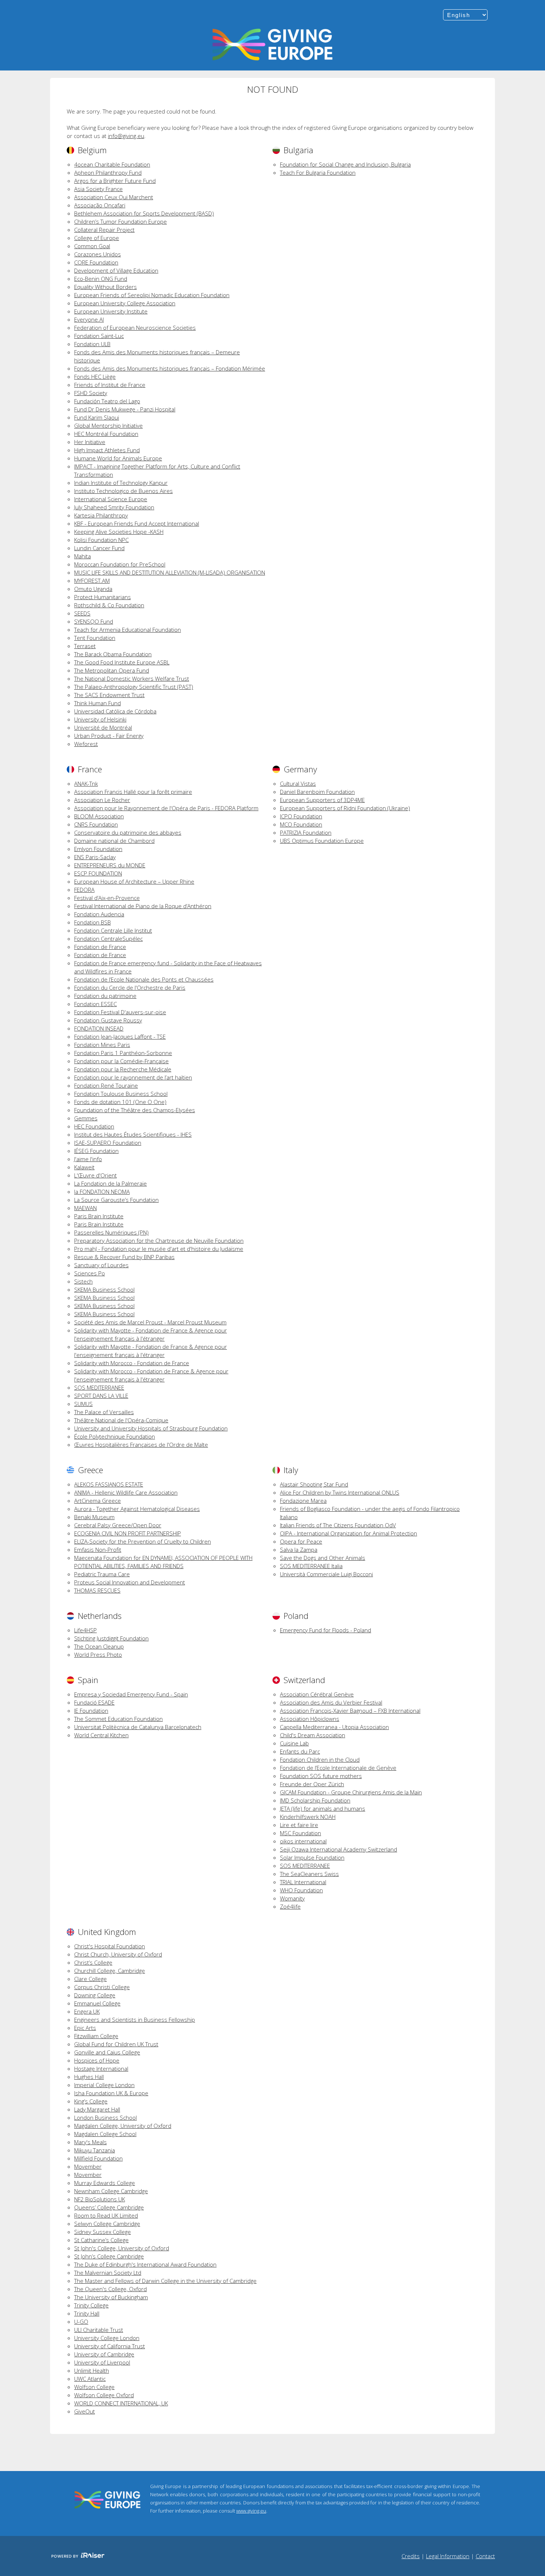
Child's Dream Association (313, 1735)
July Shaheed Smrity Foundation (114, 507)
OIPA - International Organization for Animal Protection (349, 1533)
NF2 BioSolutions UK (100, 2199)
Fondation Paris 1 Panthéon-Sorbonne (123, 1053)
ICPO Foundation (301, 816)
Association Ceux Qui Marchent (114, 197)
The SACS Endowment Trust (109, 695)
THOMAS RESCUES (97, 1590)
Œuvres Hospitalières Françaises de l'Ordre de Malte (141, 1445)
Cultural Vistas (298, 783)
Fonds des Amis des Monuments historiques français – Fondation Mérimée (170, 368)
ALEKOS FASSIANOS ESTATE (109, 1484)
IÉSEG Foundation (96, 1151)
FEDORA (84, 890)
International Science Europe (111, 499)
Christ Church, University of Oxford (118, 1954)
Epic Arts (85, 2028)
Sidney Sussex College (103, 2232)
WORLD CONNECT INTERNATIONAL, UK (121, 2403)
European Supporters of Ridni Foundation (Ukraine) (345, 808)
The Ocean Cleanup (99, 1646)
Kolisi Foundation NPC (101, 540)
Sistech (83, 1281)
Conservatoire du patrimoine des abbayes (128, 832)
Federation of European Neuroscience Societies (135, 328)
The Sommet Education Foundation (118, 1719)
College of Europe (97, 238)
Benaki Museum (94, 1517)
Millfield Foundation (98, 2158)
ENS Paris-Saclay (95, 857)
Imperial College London (104, 2085)
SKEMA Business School (104, 1289)
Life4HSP (85, 1630)
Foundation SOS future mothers (321, 1776)
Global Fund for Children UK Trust (116, 2044)
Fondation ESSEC (95, 1004)
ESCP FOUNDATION (98, 873)
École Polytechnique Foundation (115, 1436)
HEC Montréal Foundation (106, 434)
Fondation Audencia (99, 914)
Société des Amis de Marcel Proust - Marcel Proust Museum (150, 1322)
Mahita (82, 556)
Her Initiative (90, 442)
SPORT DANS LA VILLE (101, 1396)
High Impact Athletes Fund (107, 450)
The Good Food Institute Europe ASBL (122, 662)
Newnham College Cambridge (111, 2191)
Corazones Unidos (98, 254)
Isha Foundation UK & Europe (111, 2093)
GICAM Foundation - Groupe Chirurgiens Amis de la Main (351, 1792)
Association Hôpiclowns (310, 1719)
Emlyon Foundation (98, 849)
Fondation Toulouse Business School (121, 1094)
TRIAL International (303, 1882)
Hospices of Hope (97, 2060)
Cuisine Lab (294, 1743)
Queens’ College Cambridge (109, 2207)
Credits (411, 2556)
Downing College (95, 1995)
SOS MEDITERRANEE (99, 1387)
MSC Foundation (300, 1833)
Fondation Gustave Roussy (108, 1020)
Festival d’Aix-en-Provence (107, 898)
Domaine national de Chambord (114, 841)
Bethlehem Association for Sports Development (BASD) (144, 213)
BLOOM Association (99, 816)
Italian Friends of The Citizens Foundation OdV (338, 1525)
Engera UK (87, 2011)
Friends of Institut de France (110, 385)
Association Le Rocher (102, 800)
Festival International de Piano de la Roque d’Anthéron (143, 906)
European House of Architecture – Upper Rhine (134, 881)
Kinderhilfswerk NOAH (308, 1817)
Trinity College (91, 2305)
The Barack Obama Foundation (113, 654)
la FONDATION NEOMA (102, 1192)
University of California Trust (110, 2346)
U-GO (81, 2322)
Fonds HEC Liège (95, 377)
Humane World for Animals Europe (118, 458)
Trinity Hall (87, 2313)
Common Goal (92, 246)
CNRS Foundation (96, 824)
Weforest (86, 744)
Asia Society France (98, 189)
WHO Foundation (301, 1890)
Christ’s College (93, 1962)
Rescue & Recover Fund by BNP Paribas (124, 1257)
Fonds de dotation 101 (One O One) (120, 1102)
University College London (107, 2338)
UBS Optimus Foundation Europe (322, 841)
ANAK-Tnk (86, 783)
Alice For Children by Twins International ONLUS (340, 1492)
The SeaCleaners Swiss (309, 1874)
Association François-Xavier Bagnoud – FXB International (350, 1711)
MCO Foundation (301, 824)
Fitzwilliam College (96, 2036)
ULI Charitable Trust (99, 2330)
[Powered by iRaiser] (78, 2556)
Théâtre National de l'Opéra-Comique (121, 1420)
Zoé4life (290, 1906)
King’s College (91, 2101)
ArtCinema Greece (98, 1501)
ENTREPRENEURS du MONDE (110, 865)
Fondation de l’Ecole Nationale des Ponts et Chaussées (144, 979)
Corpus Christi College (102, 1987)
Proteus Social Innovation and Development (130, 1582)
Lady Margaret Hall (97, 2109)
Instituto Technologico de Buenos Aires (123, 491)
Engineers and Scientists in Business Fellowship (135, 2020)
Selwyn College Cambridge (107, 2224)
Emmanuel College (97, 2003)
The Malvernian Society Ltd (108, 2273)
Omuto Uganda (93, 589)
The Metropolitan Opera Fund (112, 670)
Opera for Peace (301, 1541)
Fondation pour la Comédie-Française (121, 1061)
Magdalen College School (105, 2134)
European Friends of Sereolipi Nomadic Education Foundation (152, 295)
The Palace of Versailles (104, 1412)
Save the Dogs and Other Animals (323, 1558)
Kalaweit (84, 1167)
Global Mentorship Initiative (108, 425)
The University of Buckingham (111, 2297)
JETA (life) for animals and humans (323, 1808)
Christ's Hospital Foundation (110, 1946)
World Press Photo (98, 1655)
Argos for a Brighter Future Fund (115, 181)
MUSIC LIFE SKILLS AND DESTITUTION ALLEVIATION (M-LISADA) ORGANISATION (170, 572)
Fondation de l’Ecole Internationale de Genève (338, 1768)
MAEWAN (85, 1208)
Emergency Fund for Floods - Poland (326, 1630)
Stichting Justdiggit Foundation (111, 1638)
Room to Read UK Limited (106, 2215)
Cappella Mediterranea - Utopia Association (334, 1727)
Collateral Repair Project (104, 230)
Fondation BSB (93, 922)
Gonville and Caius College (107, 2052)
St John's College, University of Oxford (122, 2248)
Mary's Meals (90, 2142)
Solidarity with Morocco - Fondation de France (132, 1363)
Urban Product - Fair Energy (109, 736)
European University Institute (111, 311)
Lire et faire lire (299, 1825)
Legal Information (448, 2556)
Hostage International (101, 2069)
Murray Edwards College (105, 2183)
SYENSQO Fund (94, 621)
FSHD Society (91, 393)
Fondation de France (100, 947)
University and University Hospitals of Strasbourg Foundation (151, 1428)
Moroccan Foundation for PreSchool (120, 564)
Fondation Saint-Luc (99, 336)
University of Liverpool (102, 2362)
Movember (88, 2166)
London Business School (105, 2117)
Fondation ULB (92, 344)
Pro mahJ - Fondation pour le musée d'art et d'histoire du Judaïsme (159, 1249)
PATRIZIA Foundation (306, 832)
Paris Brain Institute (99, 1216)
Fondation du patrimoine (105, 996)
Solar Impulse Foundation (312, 1857)
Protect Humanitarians (103, 597)
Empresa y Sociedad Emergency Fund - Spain (131, 1694)
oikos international (303, 1841)
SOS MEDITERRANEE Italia (311, 1566)
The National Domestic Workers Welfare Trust (132, 678)
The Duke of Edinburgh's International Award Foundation (145, 2264)
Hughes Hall (89, 2077)
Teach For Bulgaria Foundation (318, 172)
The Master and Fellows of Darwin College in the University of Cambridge (165, 2281)
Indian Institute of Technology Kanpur (121, 483)
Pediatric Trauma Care (102, 1574)
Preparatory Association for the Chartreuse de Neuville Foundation (159, 1241)
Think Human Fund (98, 703)
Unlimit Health (92, 2370)
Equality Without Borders (105, 287)
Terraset (85, 646)
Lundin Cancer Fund (99, 548)
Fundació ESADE (94, 1702)
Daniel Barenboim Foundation (317, 792)
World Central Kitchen (101, 1735)
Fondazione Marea (303, 1501)
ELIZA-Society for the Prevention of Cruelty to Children (143, 1541)
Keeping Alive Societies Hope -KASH (119, 532)
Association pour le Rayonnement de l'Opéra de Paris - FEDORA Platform (166, 808)
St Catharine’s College (101, 2240)
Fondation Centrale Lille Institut (113, 930)
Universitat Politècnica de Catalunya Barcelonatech (138, 1727)
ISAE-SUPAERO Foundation (108, 1143)
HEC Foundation (94, 1126)
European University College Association (125, 303)
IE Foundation (91, 1711)
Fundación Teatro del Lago (107, 401)
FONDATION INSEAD (99, 1028)
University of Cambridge (104, 2354)
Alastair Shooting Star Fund (314, 1484)
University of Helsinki (100, 719)
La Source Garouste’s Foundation (116, 1200)
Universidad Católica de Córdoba (115, 711)
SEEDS (82, 613)
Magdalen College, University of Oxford (123, 2126)
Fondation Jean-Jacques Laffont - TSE (120, 1036)
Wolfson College (94, 2387)
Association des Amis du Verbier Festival (331, 1702)
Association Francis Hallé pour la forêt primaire (133, 792)
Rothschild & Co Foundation (109, 605)
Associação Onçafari (100, 205)
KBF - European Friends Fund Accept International (137, 523)
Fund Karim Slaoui (97, 417)
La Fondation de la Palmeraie (110, 1183)
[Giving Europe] (272, 45)
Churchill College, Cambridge (110, 1971)
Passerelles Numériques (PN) (111, 1232)
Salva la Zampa (299, 1550)
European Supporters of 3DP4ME (322, 800)
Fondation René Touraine (106, 1085)
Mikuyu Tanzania (95, 2150)
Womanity (292, 1898)
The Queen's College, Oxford (110, 2289)
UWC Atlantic (90, 2379)
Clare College (90, 1979)
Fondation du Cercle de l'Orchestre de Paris (130, 988)
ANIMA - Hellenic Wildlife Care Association (126, 1492)
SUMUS (83, 1404)
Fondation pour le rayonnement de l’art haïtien (133, 1077)
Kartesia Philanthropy (101, 515)
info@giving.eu (126, 136)
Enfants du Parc (300, 1751)
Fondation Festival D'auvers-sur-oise (120, 1012)
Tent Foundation (95, 638)
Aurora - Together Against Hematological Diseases (137, 1509)
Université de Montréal (103, 727)
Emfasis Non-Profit (98, 1550)
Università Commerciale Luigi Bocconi (326, 1574)
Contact (485, 2556)
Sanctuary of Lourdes (101, 1265)
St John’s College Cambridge (109, 2256)
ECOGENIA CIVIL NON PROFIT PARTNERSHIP (128, 1533)
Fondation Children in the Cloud (320, 1759)
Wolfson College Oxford (104, 2395)
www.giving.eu (251, 2511)
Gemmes (86, 1118)
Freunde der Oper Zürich (312, 1784)
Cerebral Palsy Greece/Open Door (118, 1525)
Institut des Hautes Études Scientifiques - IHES (133, 1134)
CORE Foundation (96, 262)
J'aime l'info (88, 1159)
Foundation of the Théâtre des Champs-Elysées (135, 1110)
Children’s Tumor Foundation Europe (120, 221)
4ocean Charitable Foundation (112, 164)
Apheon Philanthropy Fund (108, 172)
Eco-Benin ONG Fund (101, 279)
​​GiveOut (85, 2411)
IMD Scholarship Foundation (315, 1800)
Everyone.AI (89, 319)
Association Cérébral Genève (317, 1694)
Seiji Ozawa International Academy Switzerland (338, 1849)
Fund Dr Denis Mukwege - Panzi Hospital (125, 409)
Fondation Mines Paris (102, 1045)
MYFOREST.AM (92, 581)
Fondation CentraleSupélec (108, 939)
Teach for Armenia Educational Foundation (128, 630)
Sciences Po (90, 1273)
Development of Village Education (116, 270)
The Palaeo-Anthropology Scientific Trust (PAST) (134, 687)
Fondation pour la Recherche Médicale (123, 1069)
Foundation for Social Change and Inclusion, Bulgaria (345, 164)
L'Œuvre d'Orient (95, 1175)
